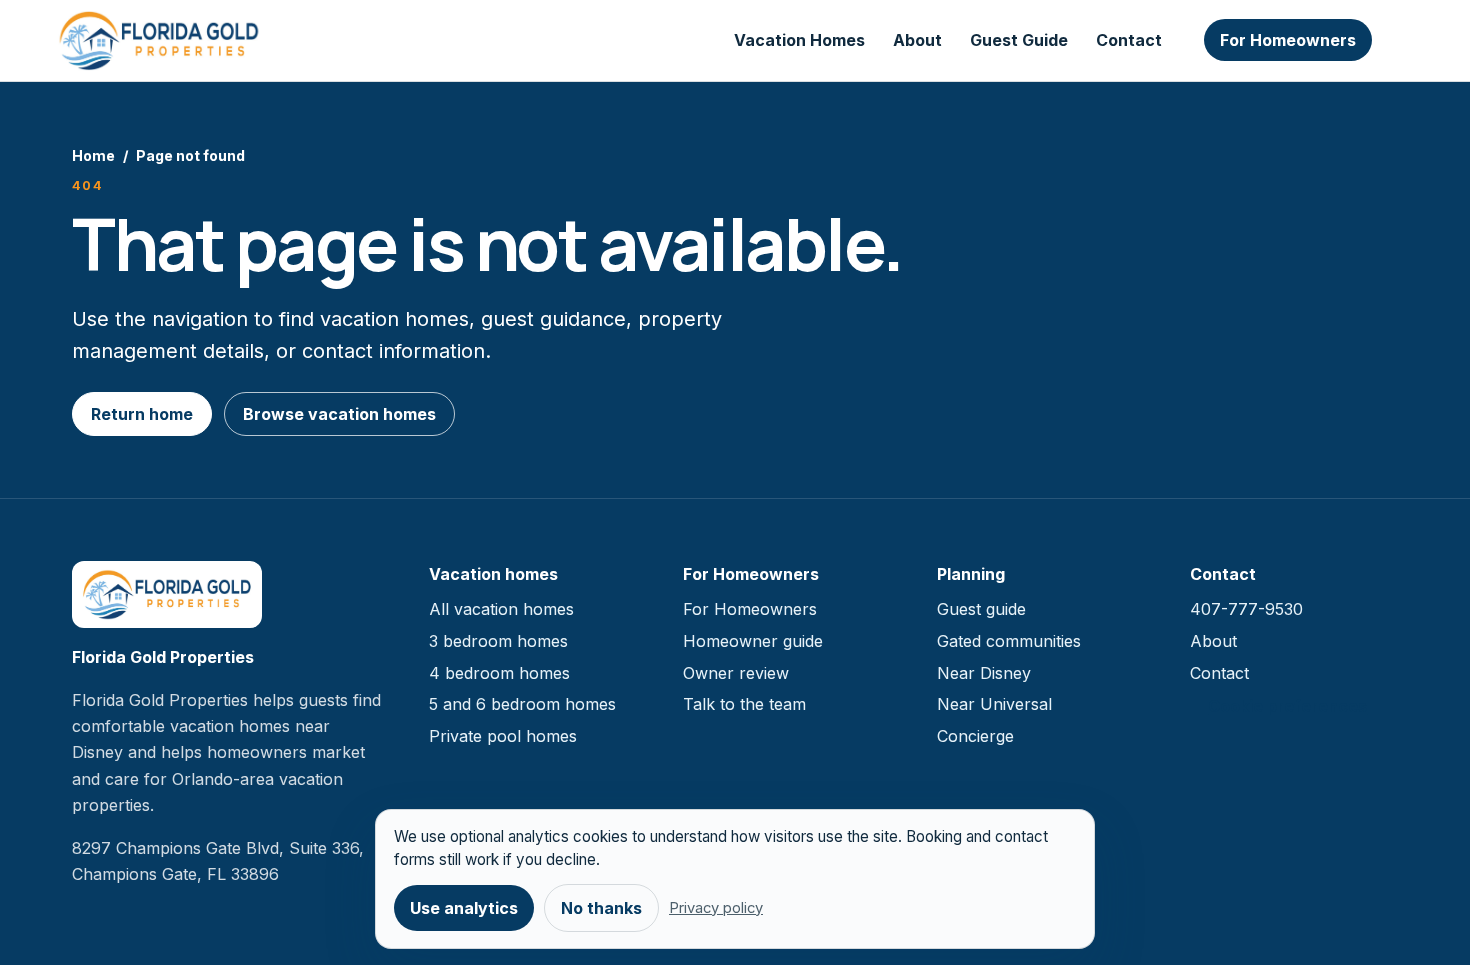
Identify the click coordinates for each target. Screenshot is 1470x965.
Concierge (975, 736)
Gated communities (1009, 641)
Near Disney (984, 673)
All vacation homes (501, 609)
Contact (1129, 40)
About (917, 40)
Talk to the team (744, 704)
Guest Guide (1019, 40)
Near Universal (994, 704)
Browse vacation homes (339, 414)
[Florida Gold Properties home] (159, 40)
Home (93, 155)
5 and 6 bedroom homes (522, 704)
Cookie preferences (1287, 706)
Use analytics (464, 908)
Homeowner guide (753, 641)
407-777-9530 (1246, 609)
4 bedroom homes (499, 673)
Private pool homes (503, 736)
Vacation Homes (799, 40)
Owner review (736, 673)
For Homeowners (1288, 40)
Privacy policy (716, 908)
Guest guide (981, 609)
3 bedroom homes (498, 641)
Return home (142, 414)
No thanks (601, 908)
